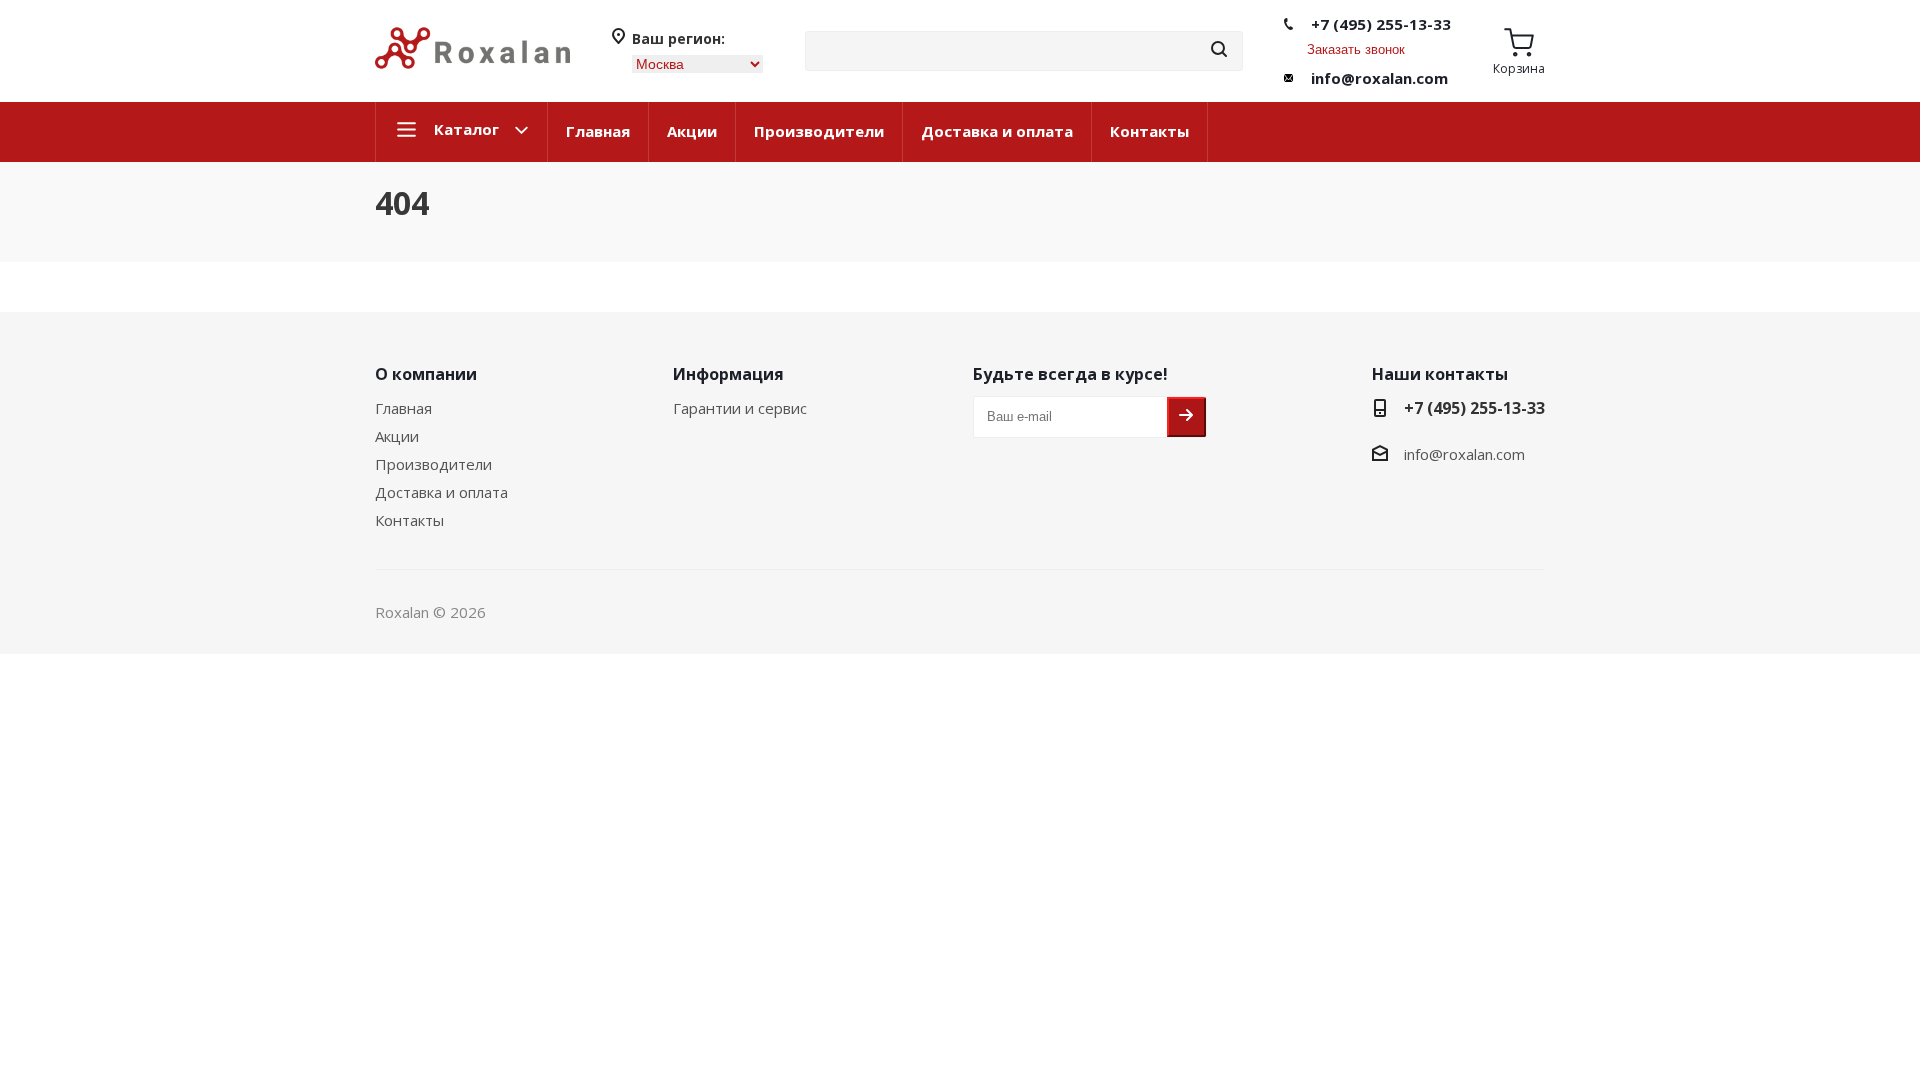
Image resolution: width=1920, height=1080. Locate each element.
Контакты (1149, 131)
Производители (819, 131)
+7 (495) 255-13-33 (1381, 24)
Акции (692, 131)
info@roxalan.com (1379, 78)
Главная (598, 131)
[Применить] (1219, 50)
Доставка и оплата (997, 131)
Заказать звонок (1356, 49)
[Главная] (472, 77)
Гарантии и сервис (740, 408)
